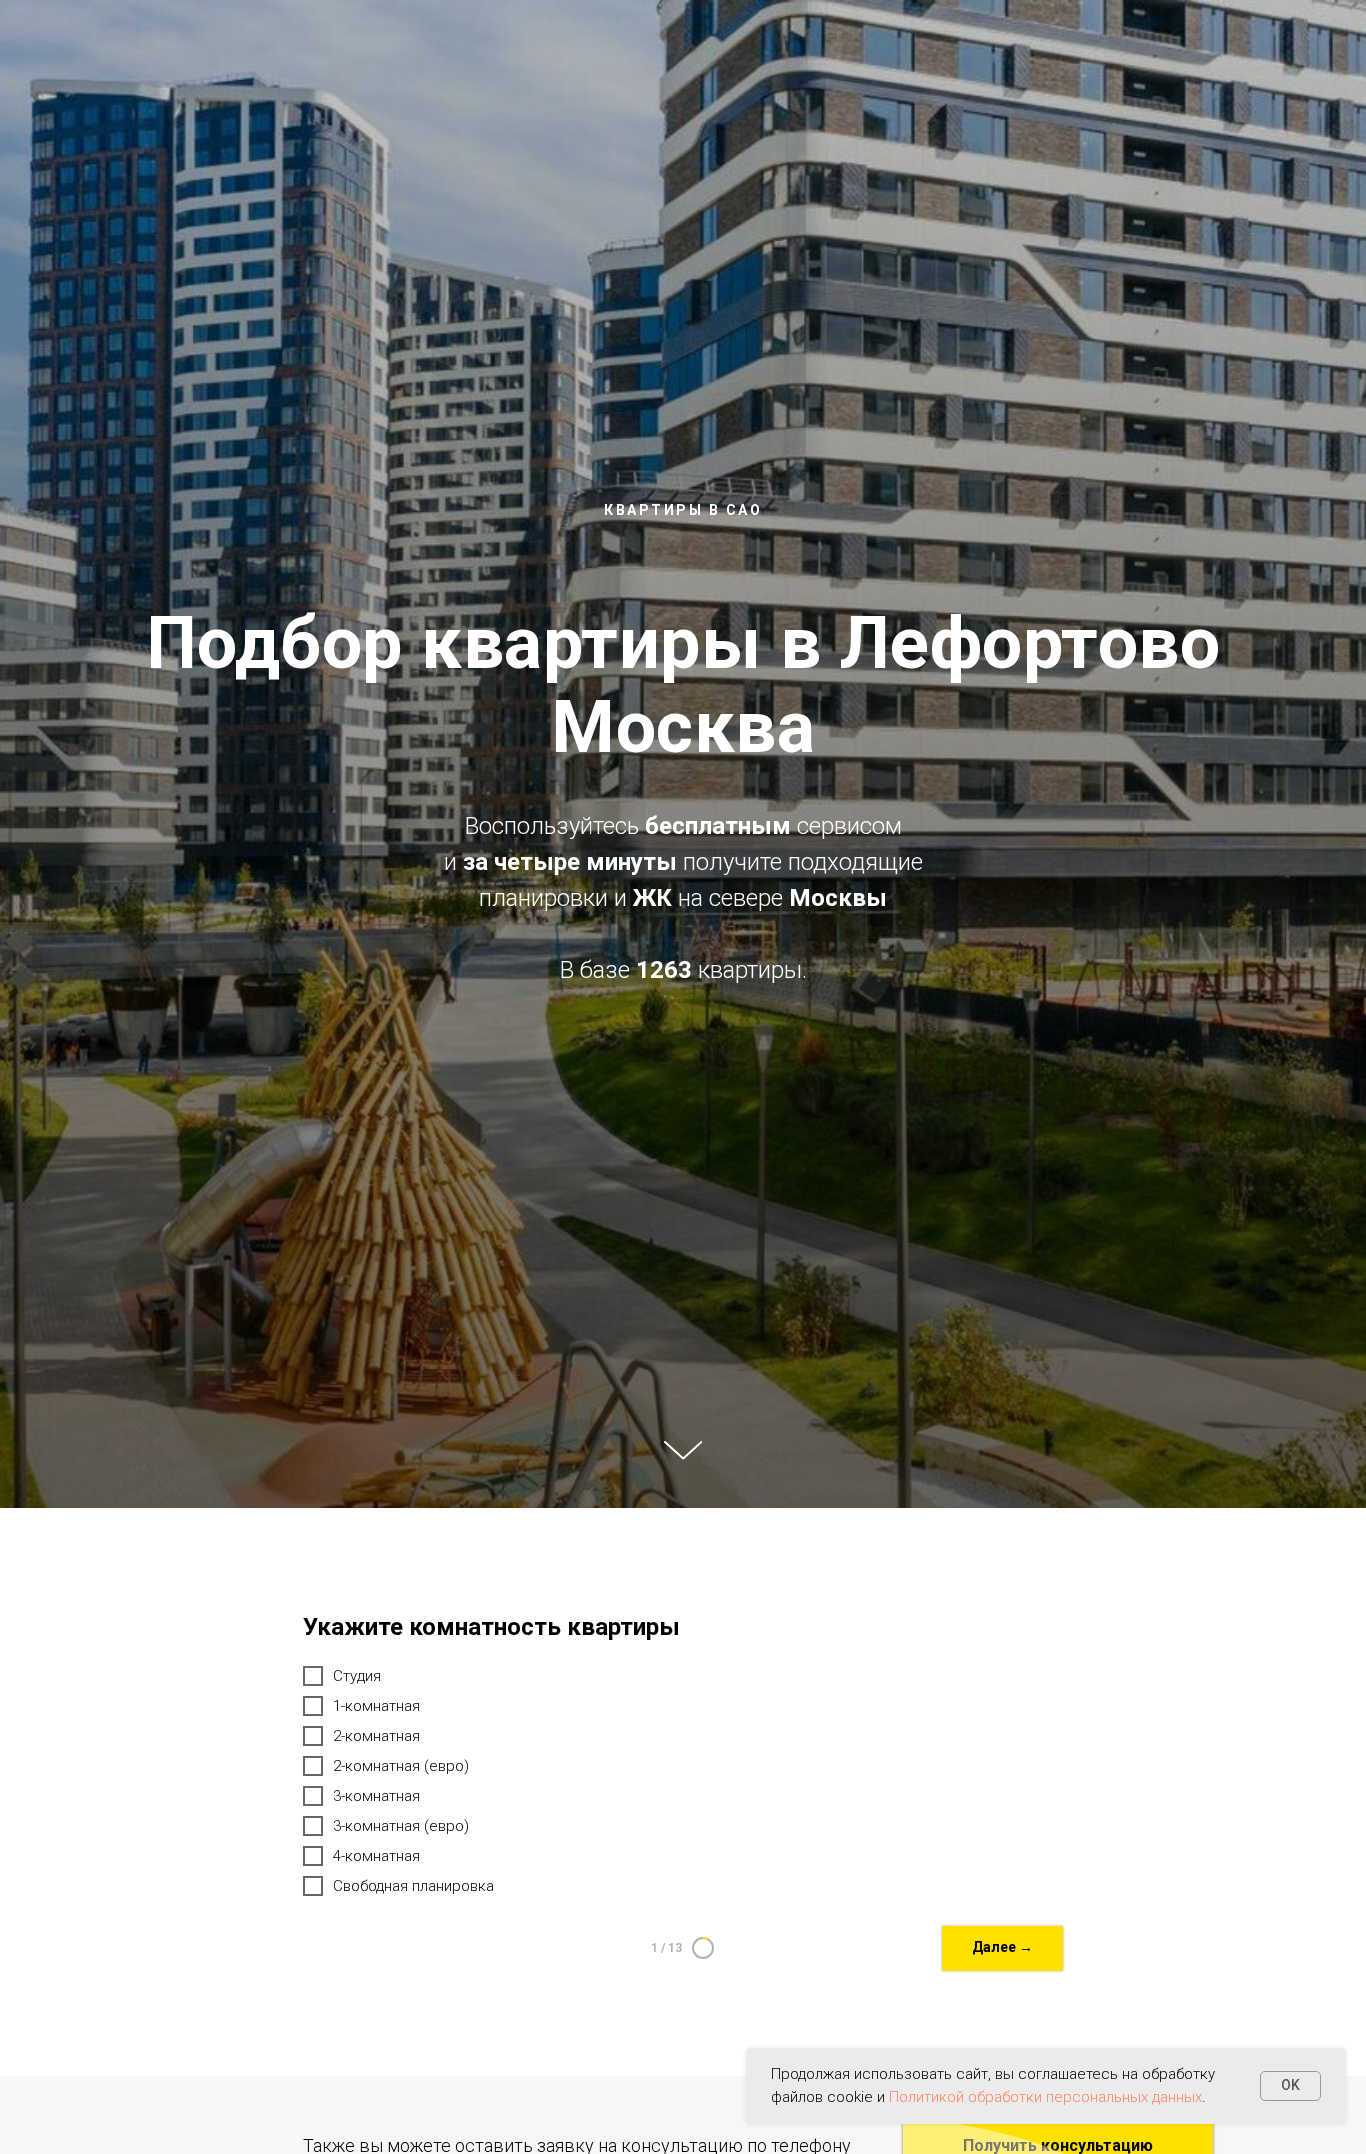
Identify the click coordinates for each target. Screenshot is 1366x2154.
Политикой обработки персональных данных (1045, 2097)
